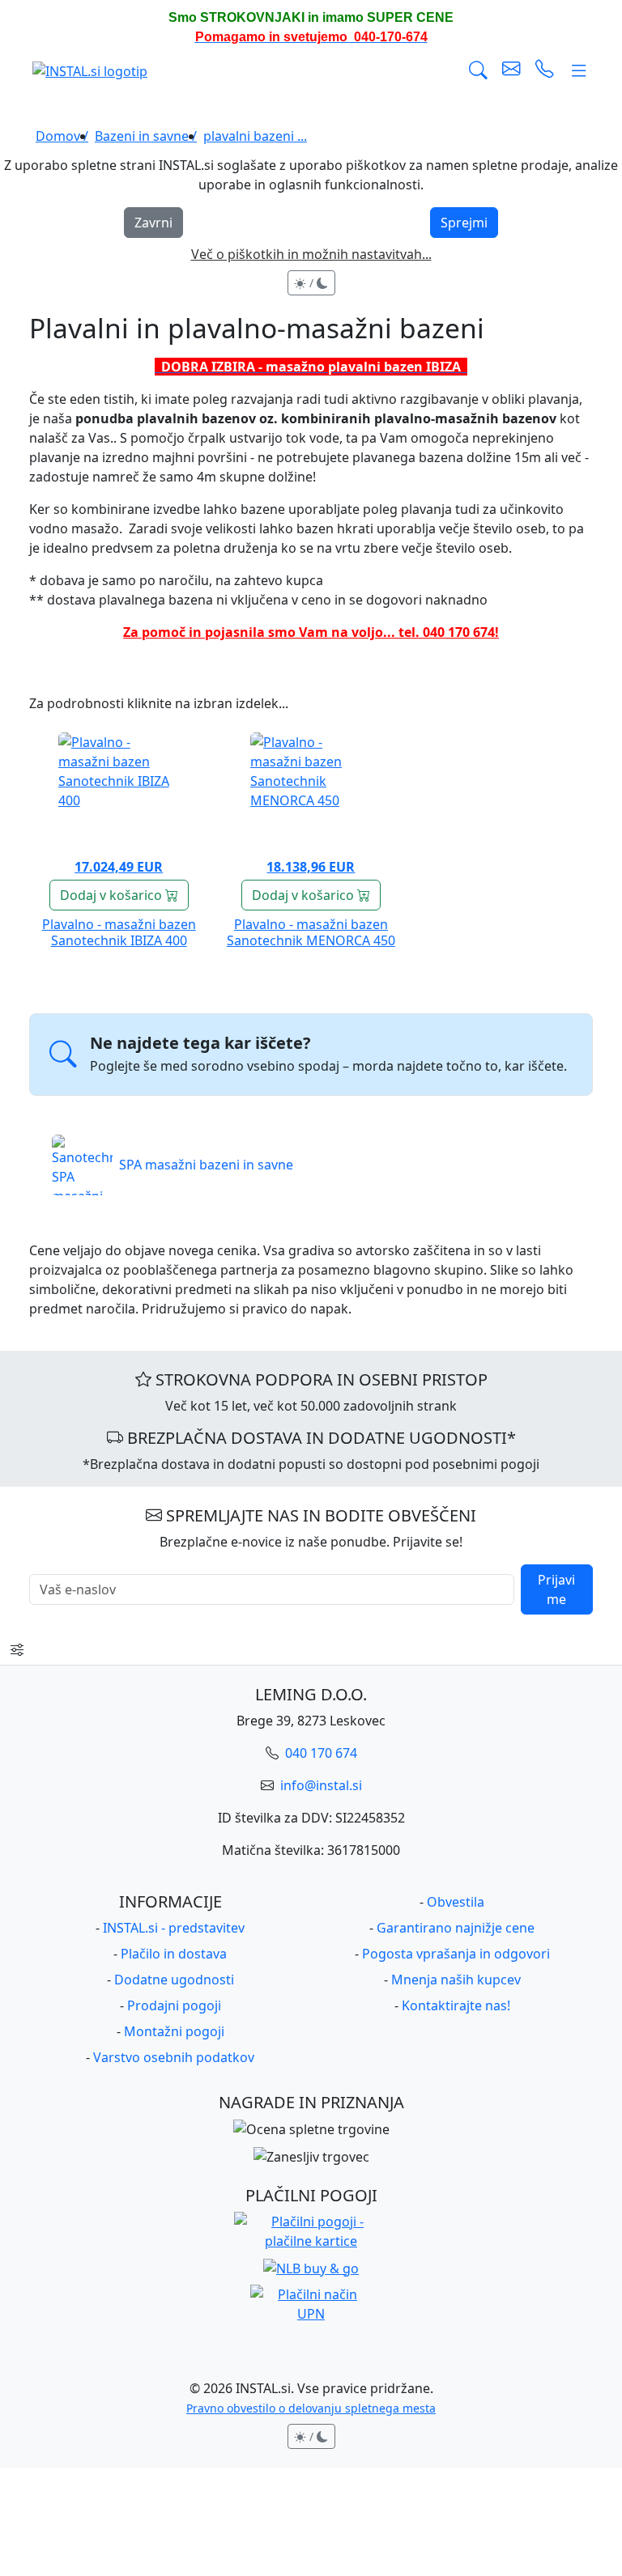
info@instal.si (320, 1785)
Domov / (62, 136)
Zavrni (153, 223)
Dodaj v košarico (113, 895)
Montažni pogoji (174, 2031)
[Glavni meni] (579, 70)
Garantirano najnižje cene (456, 1928)
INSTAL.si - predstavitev (174, 1928)
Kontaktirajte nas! (456, 2005)
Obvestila (456, 1902)
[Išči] (478, 70)
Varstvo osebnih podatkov (174, 2057)
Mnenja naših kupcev (456, 1980)
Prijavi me (556, 1589)
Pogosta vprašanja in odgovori (456, 1954)
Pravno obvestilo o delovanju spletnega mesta (311, 2408)
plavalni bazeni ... (255, 136)
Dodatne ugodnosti (174, 1980)
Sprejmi (464, 223)
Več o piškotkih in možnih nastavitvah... (311, 254)
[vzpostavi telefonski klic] (545, 70)
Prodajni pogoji (174, 2005)
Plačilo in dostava (174, 1954)
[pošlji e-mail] (511, 70)
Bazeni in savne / (146, 136)
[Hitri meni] (17, 1649)
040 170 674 (320, 1753)
